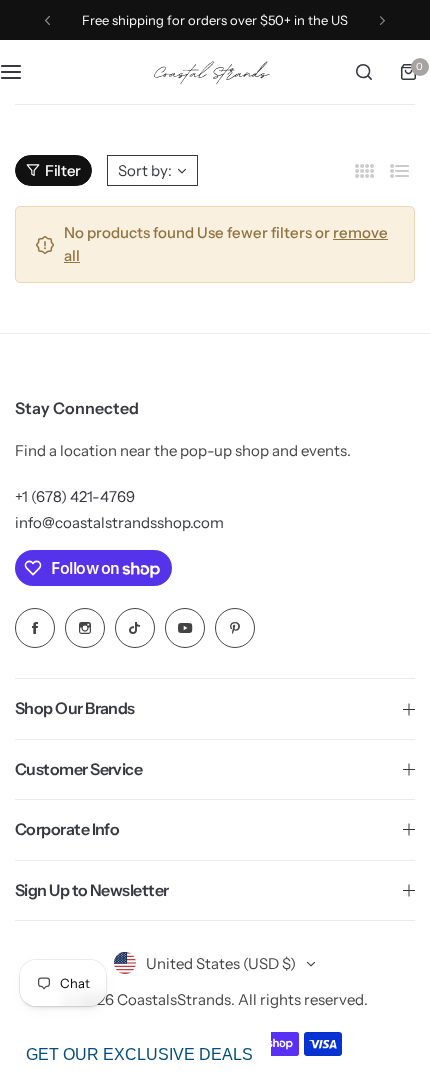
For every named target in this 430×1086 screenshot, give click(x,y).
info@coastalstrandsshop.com (119, 522)
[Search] (364, 72)
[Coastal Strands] (215, 72)
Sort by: (145, 170)
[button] (47, 20)
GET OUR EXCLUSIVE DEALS (139, 1054)
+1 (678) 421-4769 (75, 496)
